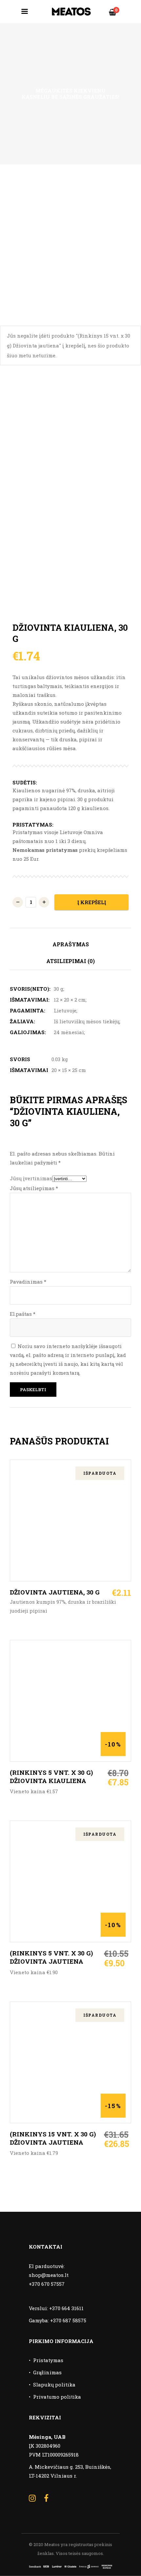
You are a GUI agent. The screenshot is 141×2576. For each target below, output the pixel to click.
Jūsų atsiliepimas (34, 1188)
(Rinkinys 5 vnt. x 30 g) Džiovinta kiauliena (51, 1776)
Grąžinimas (47, 2372)
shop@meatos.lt (49, 2275)
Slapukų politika (54, 2385)
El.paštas (23, 1314)
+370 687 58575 (68, 2320)
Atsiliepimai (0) (70, 961)
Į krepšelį (92, 902)
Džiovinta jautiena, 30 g (55, 1592)
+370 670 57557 (47, 2284)
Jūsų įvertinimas (31, 1178)
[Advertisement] (70, 239)
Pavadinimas (28, 1282)
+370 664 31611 (66, 2308)
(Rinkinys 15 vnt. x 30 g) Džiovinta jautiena (53, 2138)
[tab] (70, 945)
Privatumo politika (57, 2397)
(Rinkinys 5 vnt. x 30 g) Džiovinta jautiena (51, 1957)
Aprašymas (71, 944)
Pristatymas (48, 2360)
